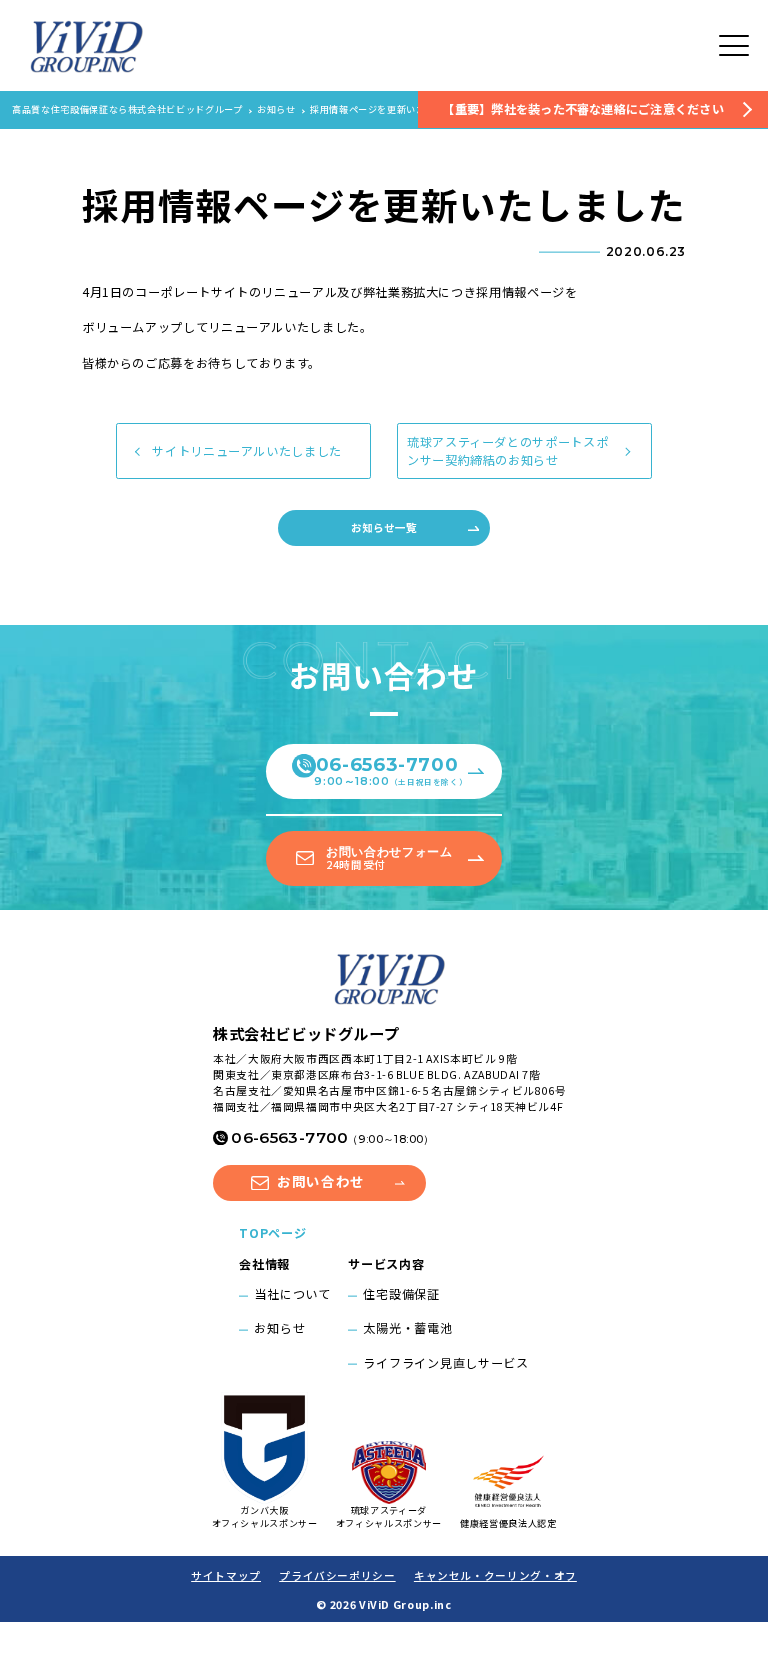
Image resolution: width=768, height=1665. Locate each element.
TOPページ (272, 1233)
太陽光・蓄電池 (407, 1328)
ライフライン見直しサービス (446, 1363)
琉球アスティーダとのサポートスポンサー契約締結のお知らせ (507, 451)
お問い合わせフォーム (389, 858)
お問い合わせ (321, 1181)
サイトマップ (226, 1575)
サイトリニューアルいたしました (247, 451)
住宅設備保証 (401, 1294)
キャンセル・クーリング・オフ (495, 1575)
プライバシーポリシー (337, 1575)
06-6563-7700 (390, 770)
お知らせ (279, 1328)
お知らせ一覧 (383, 527)
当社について (292, 1294)
